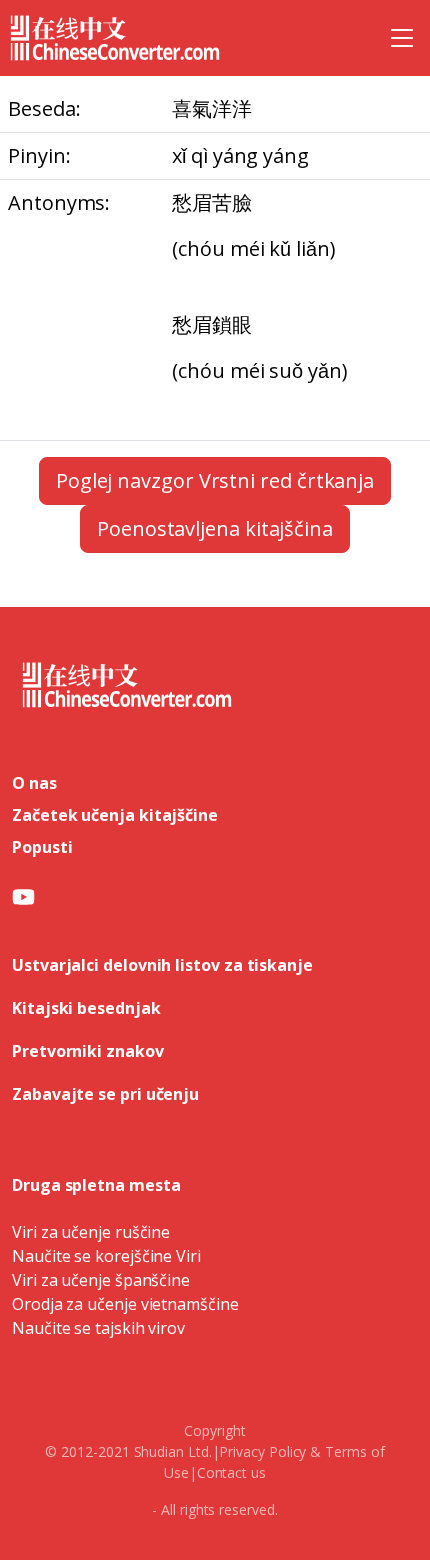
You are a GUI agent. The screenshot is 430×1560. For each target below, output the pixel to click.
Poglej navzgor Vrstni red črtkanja (215, 480)
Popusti (42, 847)
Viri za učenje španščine (101, 1280)
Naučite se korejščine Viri (106, 1256)
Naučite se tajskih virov (98, 1328)
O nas (34, 783)
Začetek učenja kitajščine (115, 815)
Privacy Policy (262, 1451)
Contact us (231, 1472)
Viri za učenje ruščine (91, 1232)
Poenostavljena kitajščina (215, 528)
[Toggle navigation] (402, 38)
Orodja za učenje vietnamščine (125, 1304)
